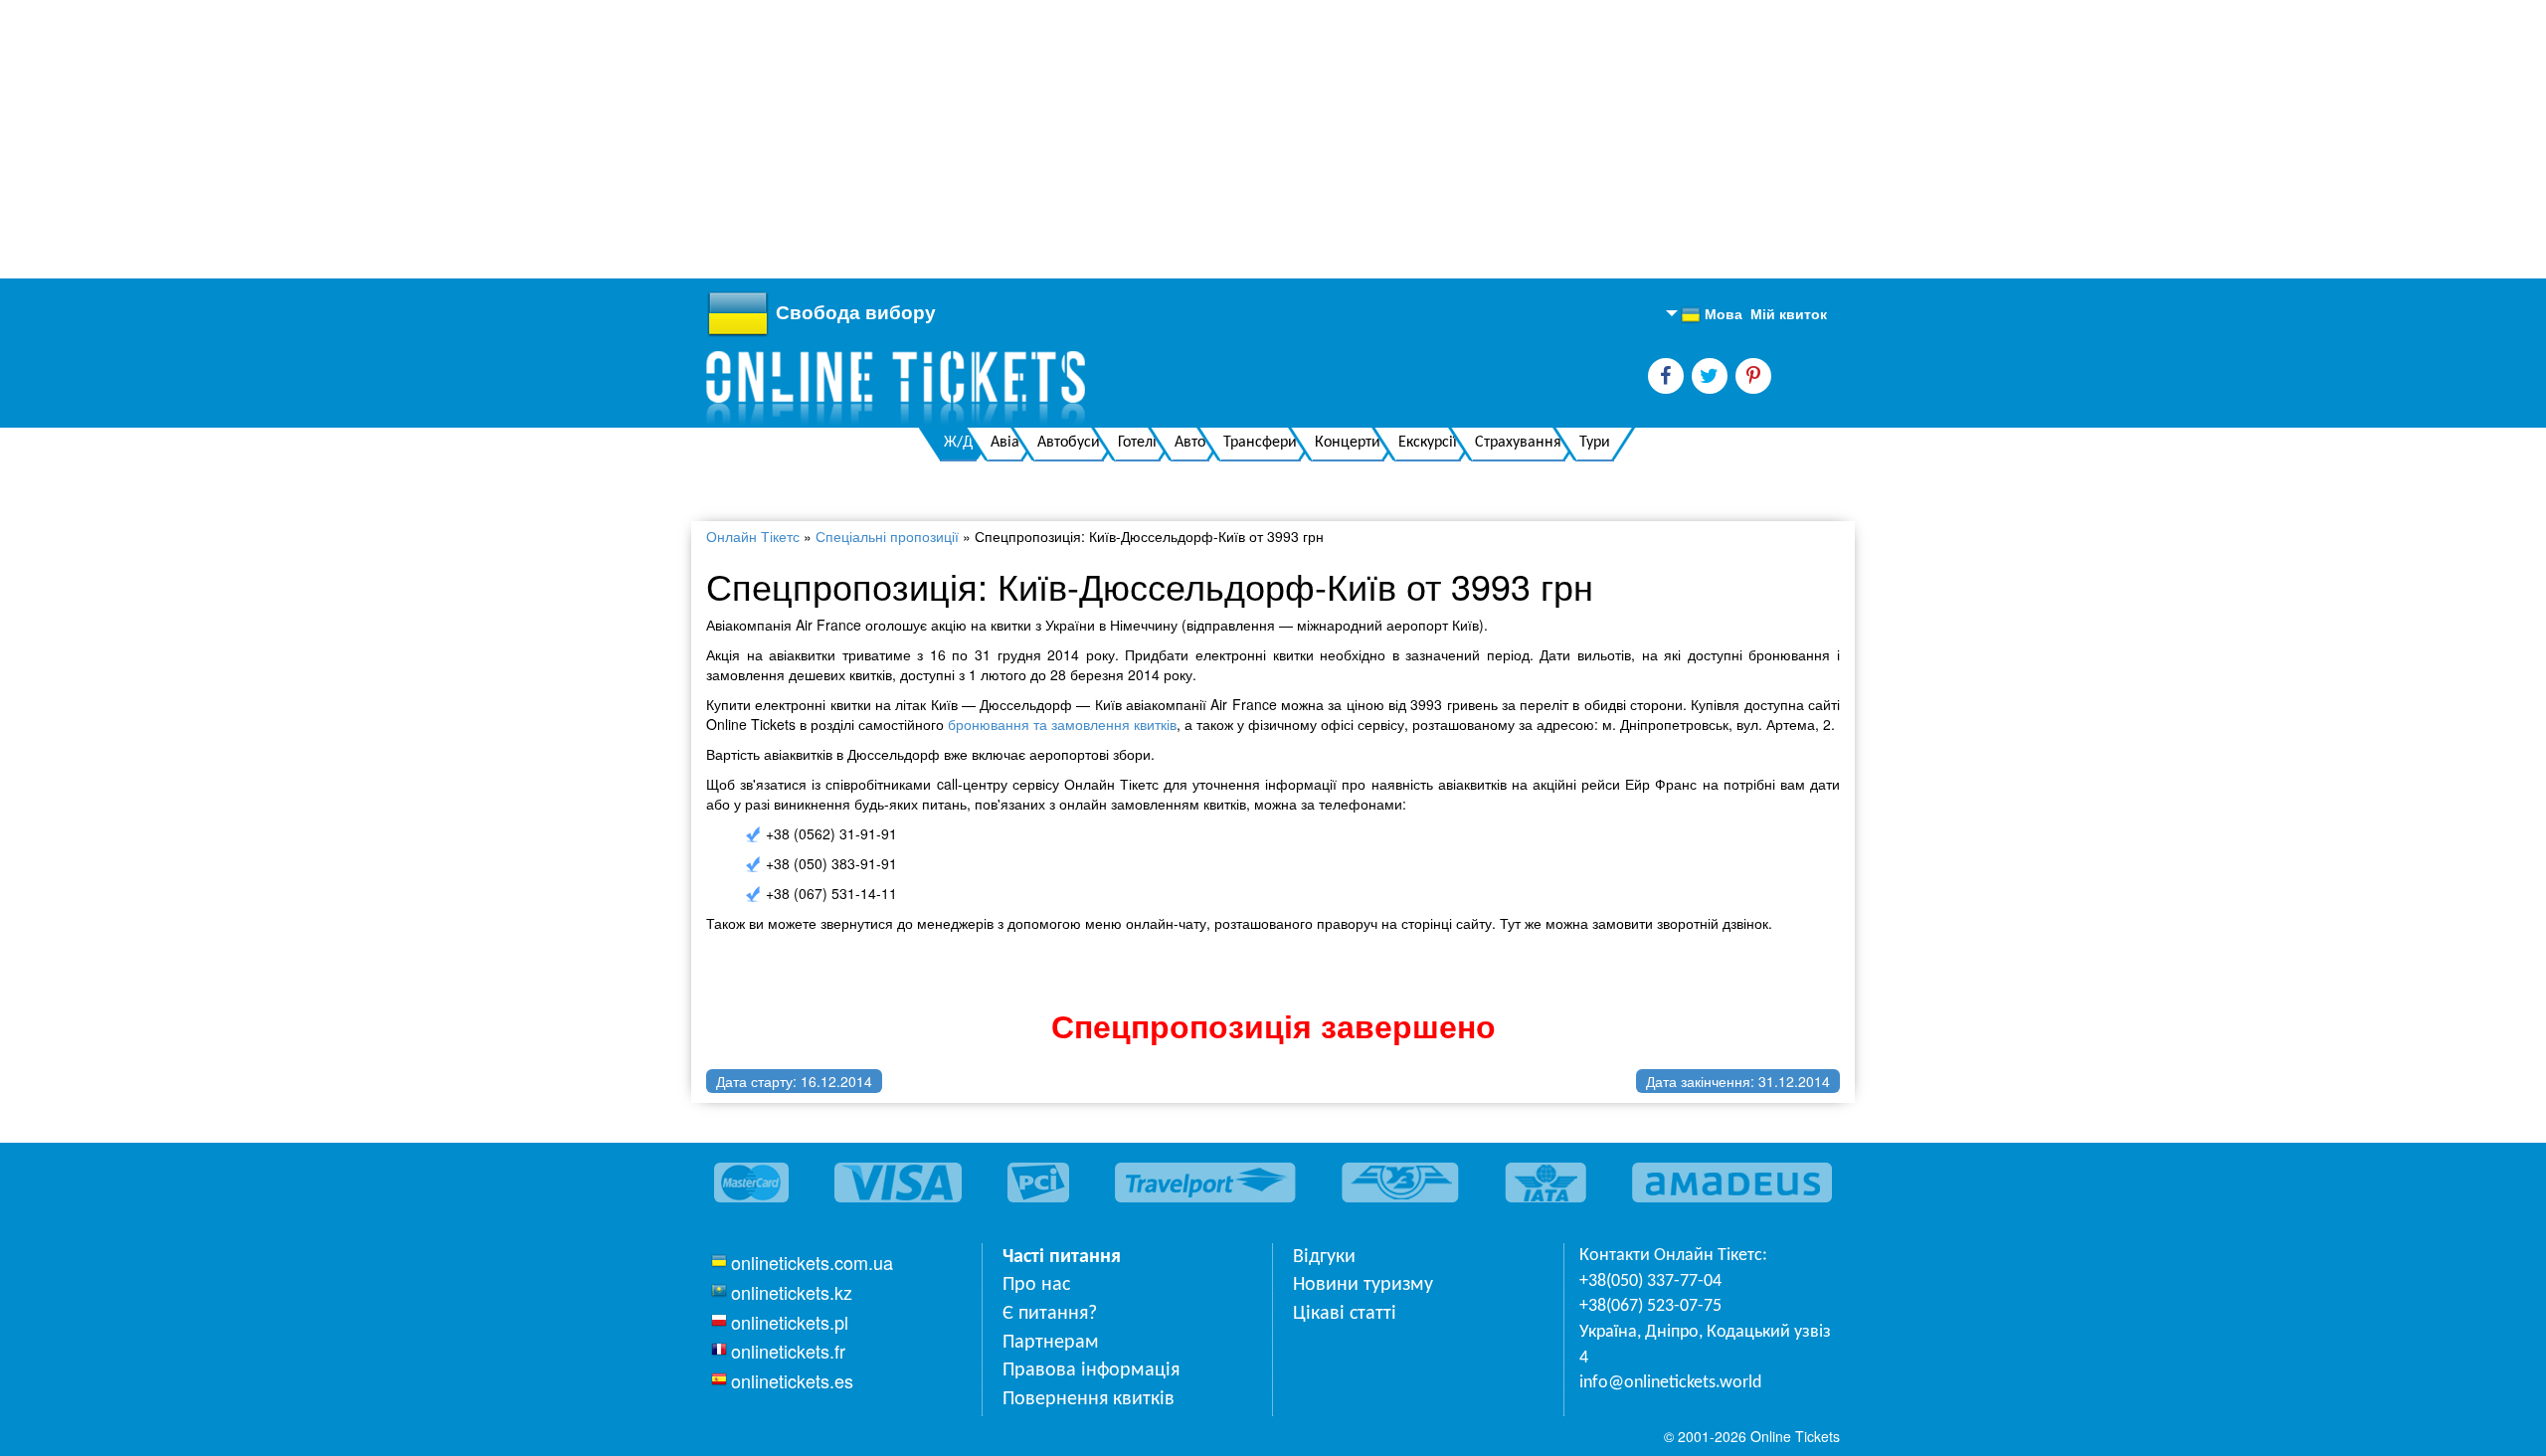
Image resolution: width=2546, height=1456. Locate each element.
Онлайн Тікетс (753, 536)
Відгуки (1324, 1257)
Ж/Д (958, 443)
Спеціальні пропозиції (887, 536)
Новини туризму (1363, 1285)
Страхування (1518, 443)
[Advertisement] (597, 139)
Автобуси (1069, 443)
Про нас (1036, 1285)
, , (1705, 1345)
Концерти (1348, 443)
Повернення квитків (1089, 1399)
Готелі (1137, 443)
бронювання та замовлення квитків (1062, 724)
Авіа (1005, 443)
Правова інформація (1091, 1370)
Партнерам (1051, 1343)
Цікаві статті (1345, 1314)
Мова (1712, 314)
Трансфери (1260, 443)
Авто (1190, 443)
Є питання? (1050, 1314)
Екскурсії (1428, 443)
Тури (1595, 443)
